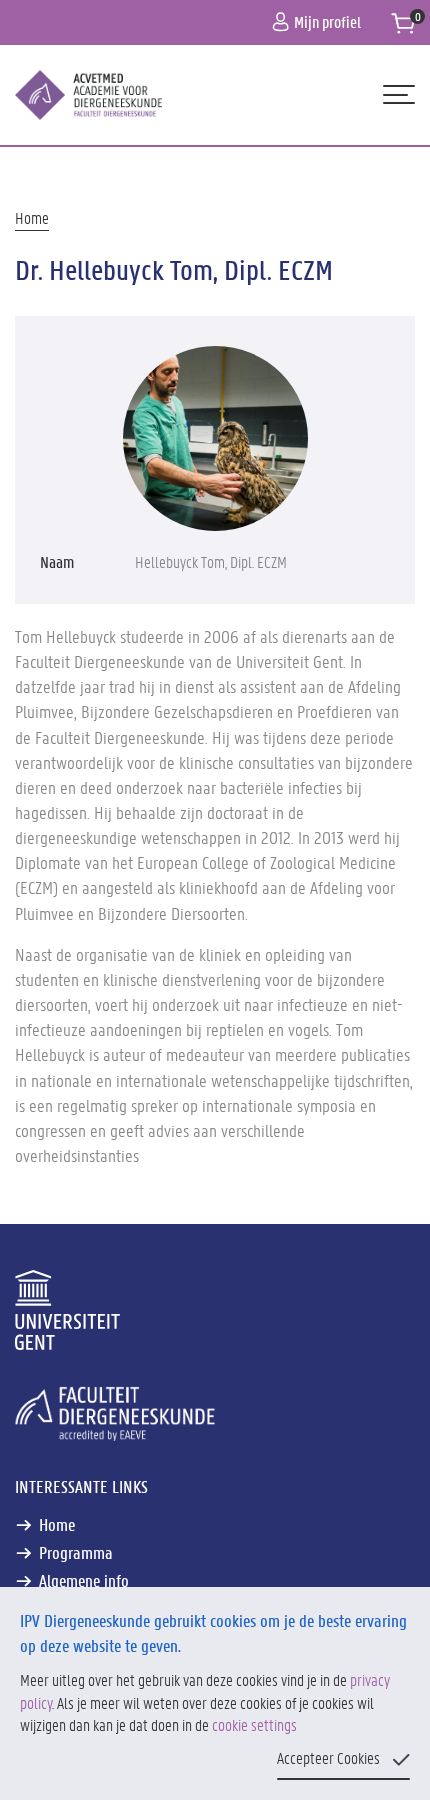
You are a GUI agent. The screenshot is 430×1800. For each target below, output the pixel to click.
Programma (76, 1552)
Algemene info (84, 1580)
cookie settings (254, 1724)
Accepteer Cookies (328, 1757)
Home (32, 217)
